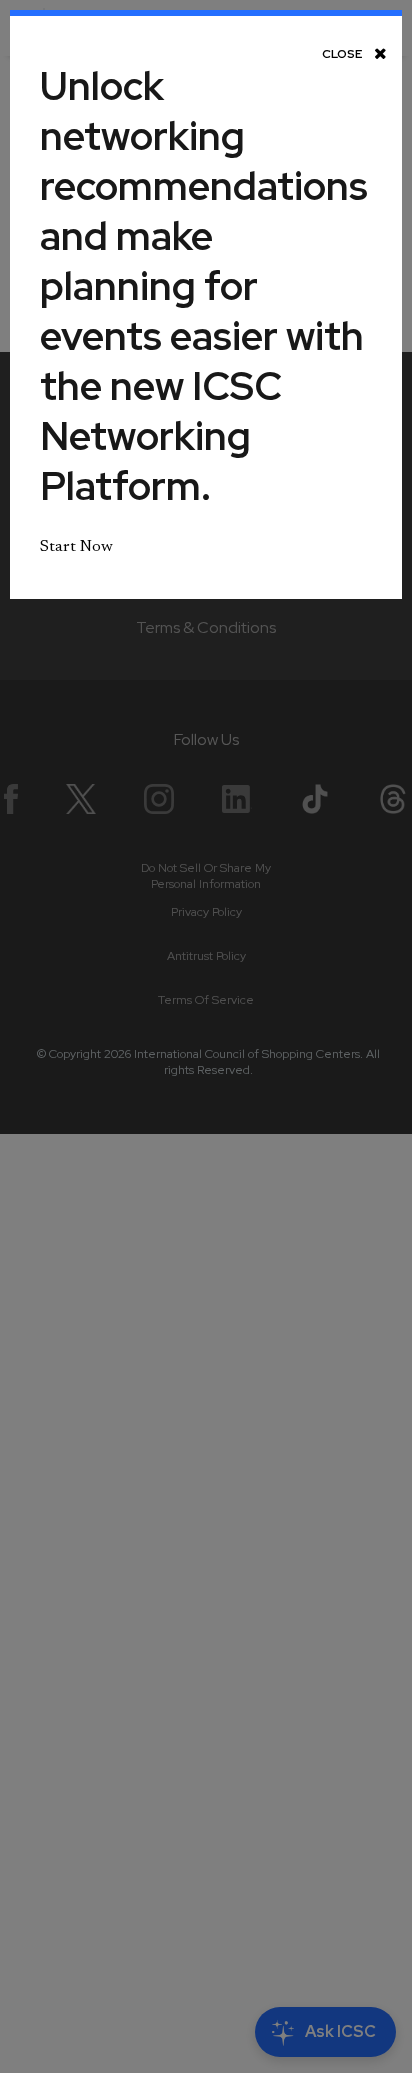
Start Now (76, 547)
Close (343, 53)
